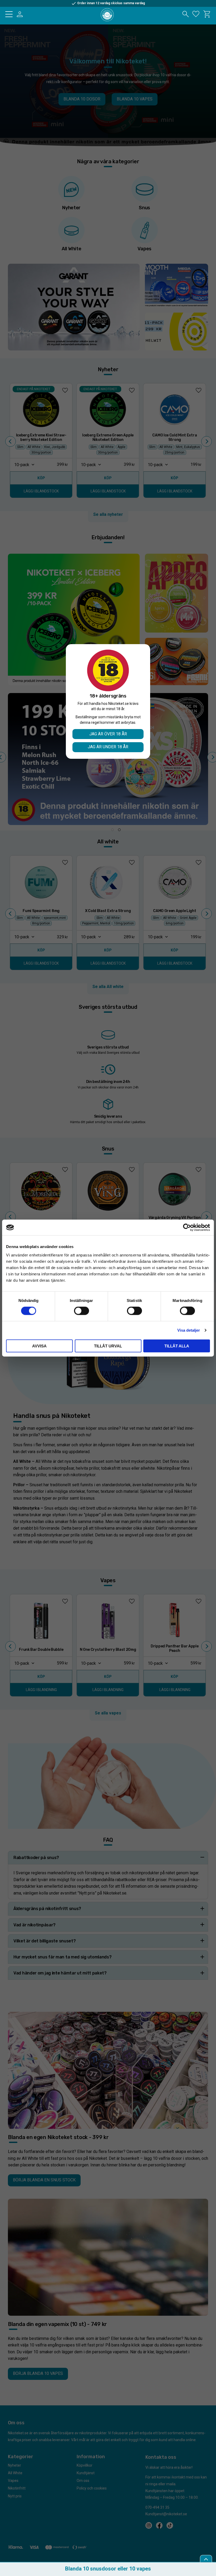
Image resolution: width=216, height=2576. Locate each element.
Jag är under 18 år (108, 747)
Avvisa (39, 1346)
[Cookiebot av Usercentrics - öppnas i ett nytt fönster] (187, 1228)
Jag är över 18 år (108, 734)
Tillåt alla (177, 1346)
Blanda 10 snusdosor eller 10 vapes (108, 2569)
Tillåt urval (108, 1346)
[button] (9, 14)
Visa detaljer (189, 1330)
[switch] (82, 1311)
